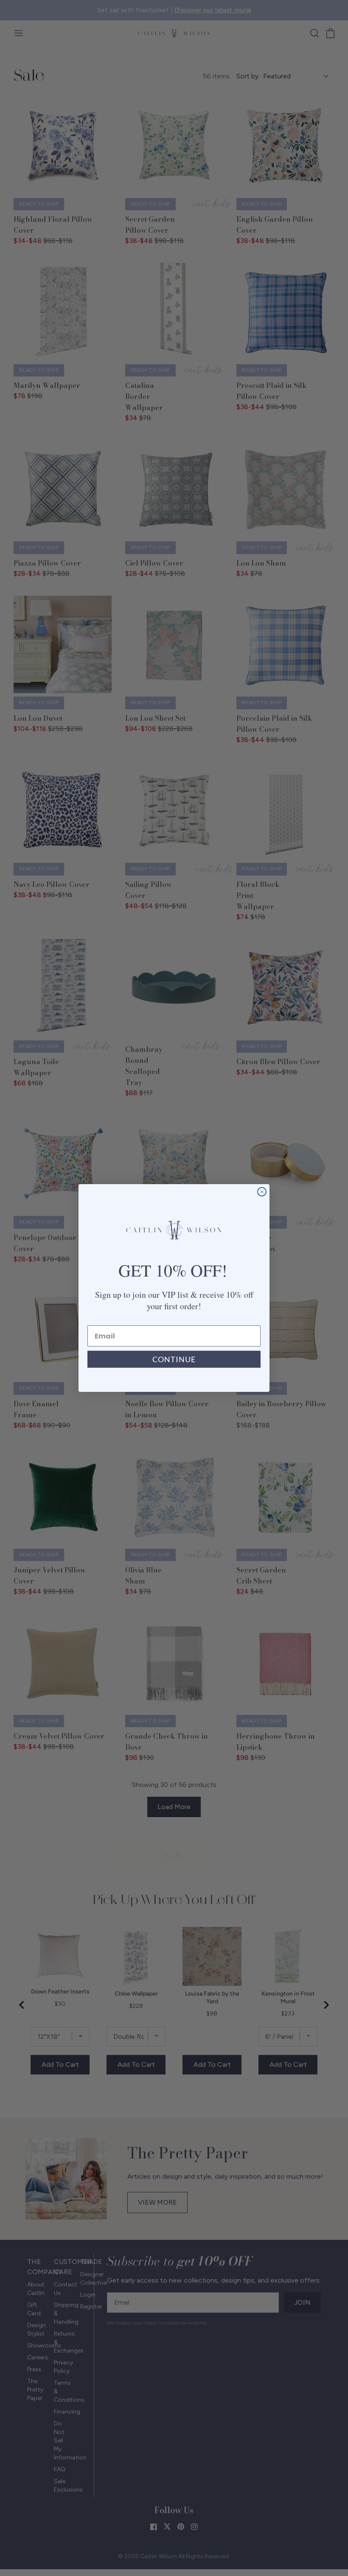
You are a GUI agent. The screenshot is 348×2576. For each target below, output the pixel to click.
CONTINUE (174, 1359)
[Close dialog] (262, 1192)
